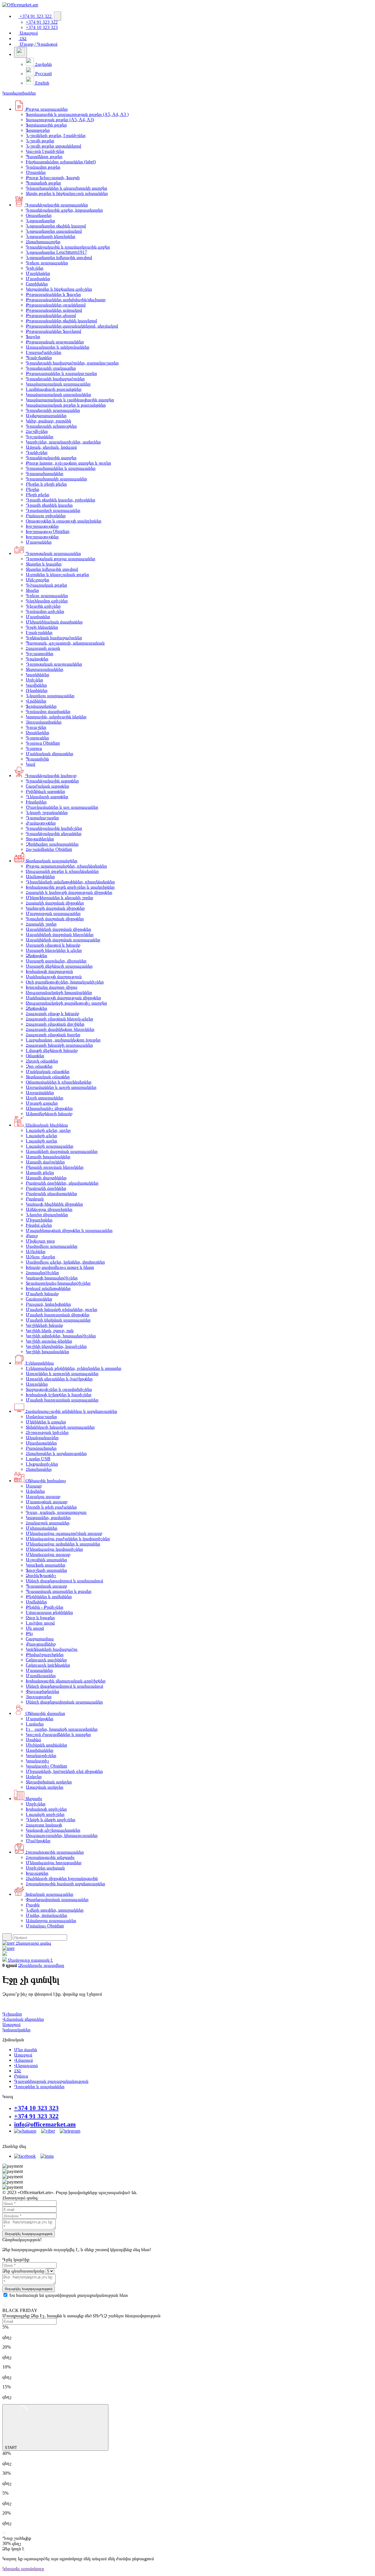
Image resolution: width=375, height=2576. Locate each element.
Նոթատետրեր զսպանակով (54, 231)
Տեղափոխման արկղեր (49, 1782)
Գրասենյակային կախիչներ (54, 828)
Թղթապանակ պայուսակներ (55, 342)
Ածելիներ (36, 1251)
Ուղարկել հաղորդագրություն (29, 2234)
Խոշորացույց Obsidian (48, 531)
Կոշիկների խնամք (44, 1325)
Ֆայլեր (33, 336)
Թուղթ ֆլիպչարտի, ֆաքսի (53, 178)
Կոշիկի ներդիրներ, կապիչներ (56, 1346)
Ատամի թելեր (40, 1172)
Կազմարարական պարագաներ (58, 384)
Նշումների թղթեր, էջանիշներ (56, 135)
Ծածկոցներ (38, 1841)
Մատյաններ (39, 542)
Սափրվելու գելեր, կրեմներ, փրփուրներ (65, 1262)
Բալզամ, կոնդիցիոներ (48, 1304)
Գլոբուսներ (37, 738)
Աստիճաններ (40, 1750)
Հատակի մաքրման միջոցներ (55, 903)
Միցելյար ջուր (40, 1241)
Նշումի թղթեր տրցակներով (53, 146)
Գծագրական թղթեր (46, 585)
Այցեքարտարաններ (46, 415)
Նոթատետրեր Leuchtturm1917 (56, 252)
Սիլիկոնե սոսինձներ (46, 1745)
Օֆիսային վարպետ (45, 1713)
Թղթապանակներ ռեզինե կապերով (61, 321)
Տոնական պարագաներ (49, 1894)
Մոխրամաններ (42, 1528)
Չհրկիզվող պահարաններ (52, 844)
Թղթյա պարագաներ (46, 109)
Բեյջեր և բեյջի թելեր (46, 484)
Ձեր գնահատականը (23, 2271)
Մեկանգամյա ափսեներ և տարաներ (63, 1544)
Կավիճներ (36, 685)
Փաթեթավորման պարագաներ (57, 1899)
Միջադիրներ (39, 1220)
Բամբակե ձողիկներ (46, 1188)
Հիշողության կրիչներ (47, 1432)
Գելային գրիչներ (43, 606)
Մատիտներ (38, 278)
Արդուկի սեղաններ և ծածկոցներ (59, 1379)
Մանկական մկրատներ (50, 754)
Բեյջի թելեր (37, 495)
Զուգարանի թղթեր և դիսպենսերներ (62, 871)
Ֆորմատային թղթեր (46, 125)
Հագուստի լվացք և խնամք (52, 1013)
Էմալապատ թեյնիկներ (49, 1612)
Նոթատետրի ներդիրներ (51, 236)
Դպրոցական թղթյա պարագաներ (60, 559)
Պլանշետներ (39, 358)
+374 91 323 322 (36, 16)
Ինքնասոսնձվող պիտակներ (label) (61, 162)
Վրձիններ (36, 701)
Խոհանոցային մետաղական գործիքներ (66, 1681)
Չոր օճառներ (39, 1066)
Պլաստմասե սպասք (46, 1586)
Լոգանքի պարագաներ (50, 1146)
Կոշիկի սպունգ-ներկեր (49, 1341)
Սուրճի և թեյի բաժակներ (51, 1507)
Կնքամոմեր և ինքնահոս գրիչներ (59, 289)
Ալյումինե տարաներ (46, 1560)
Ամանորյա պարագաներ (51, 1921)
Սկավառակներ (41, 1443)
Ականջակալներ (42, 1438)
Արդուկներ (37, 1384)
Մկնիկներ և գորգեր (46, 1422)
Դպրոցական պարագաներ (53, 553)
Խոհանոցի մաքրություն (49, 971)
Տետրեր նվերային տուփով (52, 569)
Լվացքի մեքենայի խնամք (52, 1050)
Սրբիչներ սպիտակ (45, 1868)
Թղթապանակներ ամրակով (54, 310)
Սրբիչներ (36, 1804)
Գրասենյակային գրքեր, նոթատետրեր (64, 210)
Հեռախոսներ (39, 1469)
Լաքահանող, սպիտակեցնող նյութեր (63, 1040)
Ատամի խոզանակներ (48, 1157)
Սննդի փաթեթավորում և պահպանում (64, 1581)
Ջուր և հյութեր (40, 1618)
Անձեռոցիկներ (40, 876)
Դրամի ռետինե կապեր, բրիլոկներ (60, 500)
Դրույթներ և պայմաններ (39, 2086)
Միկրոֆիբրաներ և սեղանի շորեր (59, 898)
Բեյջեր (33, 489)
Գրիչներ (35, 268)
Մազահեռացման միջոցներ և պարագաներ (69, 1230)
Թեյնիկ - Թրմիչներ (45, 1607)
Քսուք (32, 1236)
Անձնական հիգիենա (46, 1125)
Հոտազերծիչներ (42, 1272)
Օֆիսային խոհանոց (45, 1481)
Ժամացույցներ (41, 823)
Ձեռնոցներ (36, 955)
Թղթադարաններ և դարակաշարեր (61, 373)
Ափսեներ (35, 1491)
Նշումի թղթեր (40, 141)
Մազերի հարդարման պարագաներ (62, 1400)
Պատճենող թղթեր (44, 156)
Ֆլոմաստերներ (41, 706)
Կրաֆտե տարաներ (46, 1565)
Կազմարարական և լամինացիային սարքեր (70, 400)
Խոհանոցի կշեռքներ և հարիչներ (59, 1395)
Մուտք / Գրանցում (38, 44)
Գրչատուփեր (40, 653)
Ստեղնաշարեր (41, 1416)
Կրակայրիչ (37, 1761)
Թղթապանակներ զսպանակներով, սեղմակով (72, 326)
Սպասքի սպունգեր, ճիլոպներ (56, 961)
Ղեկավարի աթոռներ (47, 797)
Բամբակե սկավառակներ (51, 1193)
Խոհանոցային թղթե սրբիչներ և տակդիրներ (70, 887)
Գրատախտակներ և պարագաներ (61, 468)
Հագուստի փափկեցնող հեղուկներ (60, 1029)
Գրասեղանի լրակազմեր (51, 368)
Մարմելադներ (41, 1676)
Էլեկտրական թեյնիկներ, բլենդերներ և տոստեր (74, 1368)
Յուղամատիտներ (44, 722)
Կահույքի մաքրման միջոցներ (55, 908)
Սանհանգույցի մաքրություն (54, 977)
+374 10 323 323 (36, 2108)
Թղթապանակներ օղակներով (56, 305)
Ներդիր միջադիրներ (47, 1215)
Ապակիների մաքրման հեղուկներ (60, 934)
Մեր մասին (26, 2050)
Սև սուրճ (35, 1628)
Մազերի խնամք (42, 1294)
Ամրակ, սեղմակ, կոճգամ (51, 447)
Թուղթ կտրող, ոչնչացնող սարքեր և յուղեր (68, 463)
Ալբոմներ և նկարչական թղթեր (57, 574)
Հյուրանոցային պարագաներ (54, 1852)
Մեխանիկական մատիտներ (54, 622)
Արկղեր (34, 1777)
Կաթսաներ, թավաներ (48, 1517)
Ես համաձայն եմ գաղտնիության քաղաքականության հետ (68, 2295)
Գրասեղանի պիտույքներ (51, 426)
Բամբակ (35, 1199)
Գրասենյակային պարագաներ (56, 205)
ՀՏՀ (23, 38)
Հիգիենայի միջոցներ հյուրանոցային (62, 1878)
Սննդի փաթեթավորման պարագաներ (64, 1702)
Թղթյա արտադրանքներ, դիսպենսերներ (66, 866)
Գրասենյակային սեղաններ (54, 833)
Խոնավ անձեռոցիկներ (48, 1288)
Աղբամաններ (40, 1092)
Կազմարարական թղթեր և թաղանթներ (66, 405)
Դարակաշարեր (42, 818)
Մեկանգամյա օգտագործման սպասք (64, 1533)
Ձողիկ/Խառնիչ (41, 1575)
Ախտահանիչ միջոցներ (49, 1108)
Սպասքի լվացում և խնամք (53, 945)
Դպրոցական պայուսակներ (54, 664)
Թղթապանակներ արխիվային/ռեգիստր (66, 300)
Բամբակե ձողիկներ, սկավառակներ (62, 1183)
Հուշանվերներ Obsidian (49, 849)
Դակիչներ (37, 452)
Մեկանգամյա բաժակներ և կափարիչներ (68, 1539)
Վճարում (23, 2060)
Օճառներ (35, 1056)
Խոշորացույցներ (42, 526)
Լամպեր (35, 1724)
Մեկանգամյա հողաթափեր (54, 1863)
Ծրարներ (36, 172)
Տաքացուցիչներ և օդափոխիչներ (59, 1389)
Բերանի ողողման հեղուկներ (55, 1167)
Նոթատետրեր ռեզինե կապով (56, 226)
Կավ (30, 764)
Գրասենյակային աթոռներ (52, 781)
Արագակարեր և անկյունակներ (58, 347)
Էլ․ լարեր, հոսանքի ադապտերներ (62, 1729)
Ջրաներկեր (37, 732)
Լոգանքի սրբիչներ (45, 1814)
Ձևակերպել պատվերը (41, 1965)
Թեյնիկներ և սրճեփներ (49, 1596)
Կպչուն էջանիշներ (45, 151)
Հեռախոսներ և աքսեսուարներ (56, 1453)
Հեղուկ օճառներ (42, 1061)
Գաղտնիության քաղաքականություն (51, 2081)
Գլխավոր (12, 2014)
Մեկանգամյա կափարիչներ (54, 1549)
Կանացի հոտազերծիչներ (52, 1278)
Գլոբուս (34, 748)
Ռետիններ (37, 690)
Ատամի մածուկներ (45, 1162)
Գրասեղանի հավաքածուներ (55, 379)
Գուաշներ (36, 727)
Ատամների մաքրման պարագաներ (62, 1151)
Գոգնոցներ (37, 659)
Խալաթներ (37, 1873)
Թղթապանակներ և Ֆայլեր (53, 294)
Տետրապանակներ (45, 669)
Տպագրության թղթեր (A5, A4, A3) (60, 120)
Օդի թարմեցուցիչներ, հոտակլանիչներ (65, 982)
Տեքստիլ (33, 1798)
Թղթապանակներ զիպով (51, 315)
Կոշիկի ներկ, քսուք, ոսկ (50, 1330)
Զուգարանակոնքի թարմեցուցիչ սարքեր (66, 1003)
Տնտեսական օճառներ (48, 1077)
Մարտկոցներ (40, 1719)
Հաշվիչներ (37, 431)
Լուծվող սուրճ (40, 1623)
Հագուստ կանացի (44, 1825)
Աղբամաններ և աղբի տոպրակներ (61, 1087)
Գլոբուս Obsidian (43, 743)
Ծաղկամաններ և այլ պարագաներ (62, 807)
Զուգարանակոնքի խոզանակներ (59, 992)
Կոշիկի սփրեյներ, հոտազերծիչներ (61, 1336)
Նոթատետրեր (40, 221)
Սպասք (34, 1486)
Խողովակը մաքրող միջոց (51, 987)
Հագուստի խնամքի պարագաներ (59, 1045)
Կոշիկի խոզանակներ (47, 1352)
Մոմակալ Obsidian (45, 1926)
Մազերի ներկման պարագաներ (58, 1320)
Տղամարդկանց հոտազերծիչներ (58, 1283)
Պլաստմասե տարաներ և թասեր (59, 1591)
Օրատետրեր (39, 215)
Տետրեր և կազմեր (44, 564)
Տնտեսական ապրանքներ (51, 861)
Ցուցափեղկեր (40, 839)
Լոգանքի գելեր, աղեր (48, 1130)
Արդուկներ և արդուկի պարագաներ (62, 1373)
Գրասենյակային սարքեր (51, 458)
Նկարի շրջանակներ (47, 812)
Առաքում (28, 33)
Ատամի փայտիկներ (46, 1178)
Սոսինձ (33, 1740)
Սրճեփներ (36, 1602)
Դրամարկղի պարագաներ (53, 510)
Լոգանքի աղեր (41, 1141)
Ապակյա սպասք (43, 1496)
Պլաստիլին (37, 759)
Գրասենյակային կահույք (50, 775)
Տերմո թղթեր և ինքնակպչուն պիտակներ (67, 193)
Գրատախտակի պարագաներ (56, 479)
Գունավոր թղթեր (43, 167)
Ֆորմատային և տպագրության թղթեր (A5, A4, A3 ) (77, 114)
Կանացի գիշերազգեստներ (53, 1830)
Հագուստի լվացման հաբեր (53, 1035)
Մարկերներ (38, 273)
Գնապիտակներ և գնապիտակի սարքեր (67, 188)
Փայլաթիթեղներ (42, 1691)
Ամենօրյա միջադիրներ (49, 1209)
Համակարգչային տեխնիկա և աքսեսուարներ (71, 1411)
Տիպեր (32, 590)
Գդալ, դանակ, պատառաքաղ (56, 1512)
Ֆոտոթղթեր (38, 130)
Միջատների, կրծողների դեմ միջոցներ (64, 1771)
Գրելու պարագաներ (47, 263)
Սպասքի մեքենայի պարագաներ (59, 966)
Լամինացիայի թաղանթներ (54, 389)
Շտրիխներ (37, 284)
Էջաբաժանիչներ (44, 352)
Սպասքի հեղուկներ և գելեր (54, 950)
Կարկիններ (37, 675)
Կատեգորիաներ (19, 93)
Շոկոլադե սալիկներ (46, 1660)
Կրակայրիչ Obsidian (46, 1766)
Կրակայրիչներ (41, 1755)
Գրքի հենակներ (42, 627)
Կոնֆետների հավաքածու (52, 1649)
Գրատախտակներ (45, 473)
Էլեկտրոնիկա (39, 1363)
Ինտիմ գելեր (39, 1225)
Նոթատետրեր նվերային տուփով (59, 257)
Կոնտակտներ (16, 2030)
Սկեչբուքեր (37, 580)
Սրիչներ (34, 680)
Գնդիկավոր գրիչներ (47, 601)
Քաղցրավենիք (41, 1644)
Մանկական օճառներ (48, 1071)
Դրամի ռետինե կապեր (49, 505)
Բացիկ (33, 1905)
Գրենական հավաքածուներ (54, 638)
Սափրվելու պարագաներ (52, 1246)
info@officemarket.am (45, 2124)
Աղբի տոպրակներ (45, 1098)
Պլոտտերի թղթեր (43, 183)
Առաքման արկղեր (45, 1787)
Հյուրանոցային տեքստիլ (50, 1857)
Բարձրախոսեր (41, 1448)
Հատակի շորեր (41, 924)
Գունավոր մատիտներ (48, 711)
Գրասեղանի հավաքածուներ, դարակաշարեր (72, 363)
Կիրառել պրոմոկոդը (23, 2569)
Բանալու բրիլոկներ (46, 516)
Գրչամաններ (40, 437)
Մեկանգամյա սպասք (48, 1554)
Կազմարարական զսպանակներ (58, 394)
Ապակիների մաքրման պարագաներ (63, 940)
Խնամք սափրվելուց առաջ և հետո (60, 1267)
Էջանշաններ (39, 632)
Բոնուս (21, 2076)
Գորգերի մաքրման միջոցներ (55, 919)
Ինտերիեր (36, 802)
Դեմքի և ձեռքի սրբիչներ (51, 1820)
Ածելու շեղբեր (40, 1257)
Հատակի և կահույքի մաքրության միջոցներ (69, 892)
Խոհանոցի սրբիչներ (46, 1809)
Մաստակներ (39, 1670)
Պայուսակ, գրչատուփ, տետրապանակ (65, 643)
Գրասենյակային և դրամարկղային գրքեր (68, 247)
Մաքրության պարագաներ (53, 913)
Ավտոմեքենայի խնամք (49, 1114)
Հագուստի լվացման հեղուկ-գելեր (59, 1019)
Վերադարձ (26, 2065)
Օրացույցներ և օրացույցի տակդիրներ (64, 521)
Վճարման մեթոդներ (23, 2019)
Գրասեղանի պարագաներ (53, 410)
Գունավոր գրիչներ (45, 611)
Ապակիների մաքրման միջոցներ (58, 929)
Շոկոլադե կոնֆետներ (48, 1665)
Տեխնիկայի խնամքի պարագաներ (60, 1427)
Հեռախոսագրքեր (43, 242)
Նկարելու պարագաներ (50, 696)
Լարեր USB (38, 1459)
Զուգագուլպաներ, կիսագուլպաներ (62, 1835)
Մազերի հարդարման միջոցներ (58, 1315)
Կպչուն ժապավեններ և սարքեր (58, 1734)
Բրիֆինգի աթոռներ (45, 791)
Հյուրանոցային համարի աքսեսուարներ (65, 1884)
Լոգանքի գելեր (41, 1136)
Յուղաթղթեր (39, 1697)
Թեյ (29, 1633)
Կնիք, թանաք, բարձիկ (48, 421)
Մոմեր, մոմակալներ (46, 1915)
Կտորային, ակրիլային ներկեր (56, 717)
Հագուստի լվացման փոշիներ (55, 1024)
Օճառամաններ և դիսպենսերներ (59, 1082)
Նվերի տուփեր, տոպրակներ (55, 1910)
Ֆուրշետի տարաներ (46, 1570)
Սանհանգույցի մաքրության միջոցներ (63, 998)
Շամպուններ (39, 1299)
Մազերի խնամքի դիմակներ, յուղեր (62, 1309)
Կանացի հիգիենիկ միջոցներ (54, 1204)
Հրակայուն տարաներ (48, 1523)
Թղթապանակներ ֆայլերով (53, 331)
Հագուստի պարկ (43, 648)
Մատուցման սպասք (47, 1502)
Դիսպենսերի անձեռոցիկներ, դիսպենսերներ (70, 882)
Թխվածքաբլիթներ (45, 1654)
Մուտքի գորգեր (42, 1103)
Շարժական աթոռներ (47, 786)
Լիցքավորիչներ (42, 1464)
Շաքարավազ (40, 1639)
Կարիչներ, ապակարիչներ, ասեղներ (63, 442)
